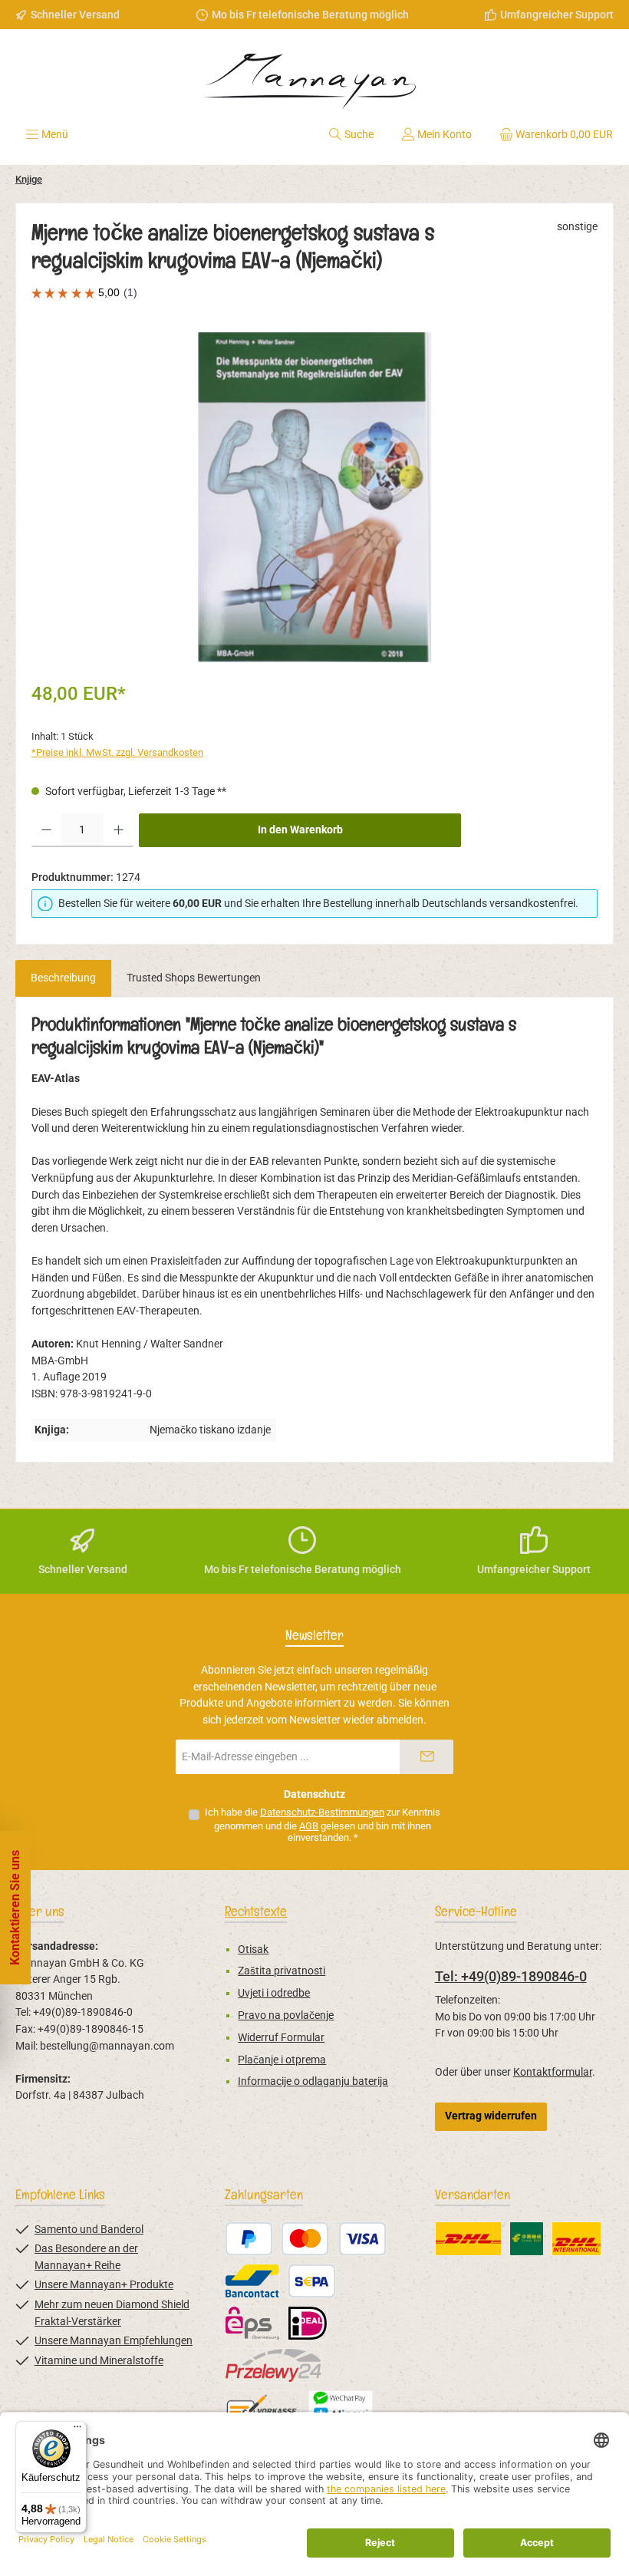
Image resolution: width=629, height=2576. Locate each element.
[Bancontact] (252, 2281)
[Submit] (426, 1757)
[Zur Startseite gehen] (314, 76)
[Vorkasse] (263, 2408)
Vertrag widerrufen (491, 2116)
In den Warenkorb (300, 830)
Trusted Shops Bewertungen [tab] (194, 978)
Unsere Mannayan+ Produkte (104, 2285)
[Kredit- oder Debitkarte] (334, 2239)
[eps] (252, 2323)
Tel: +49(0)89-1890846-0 (511, 1976)
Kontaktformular (553, 2072)
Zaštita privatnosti (282, 1971)
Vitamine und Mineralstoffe (99, 2361)
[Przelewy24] (273, 2365)
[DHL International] (576, 2239)
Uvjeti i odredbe (274, 1993)
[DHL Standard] (468, 2239)
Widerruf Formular (281, 2038)
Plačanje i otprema (282, 2060)
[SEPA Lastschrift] (312, 2281)
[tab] (63, 978)
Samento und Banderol (89, 2230)
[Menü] (77, 2430)
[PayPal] (249, 2239)
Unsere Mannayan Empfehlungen (114, 2341)
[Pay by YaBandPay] (341, 2408)
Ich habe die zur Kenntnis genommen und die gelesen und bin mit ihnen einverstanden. (323, 1825)
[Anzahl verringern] (46, 830)
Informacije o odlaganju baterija (313, 2081)
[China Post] (527, 2239)
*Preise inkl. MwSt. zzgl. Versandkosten (117, 752)
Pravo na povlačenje (286, 2015)
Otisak (253, 1949)
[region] (314, 497)
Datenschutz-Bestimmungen (322, 1812)
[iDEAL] (308, 2323)
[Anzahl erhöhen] (119, 830)
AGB (309, 1826)
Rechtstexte (256, 1911)
